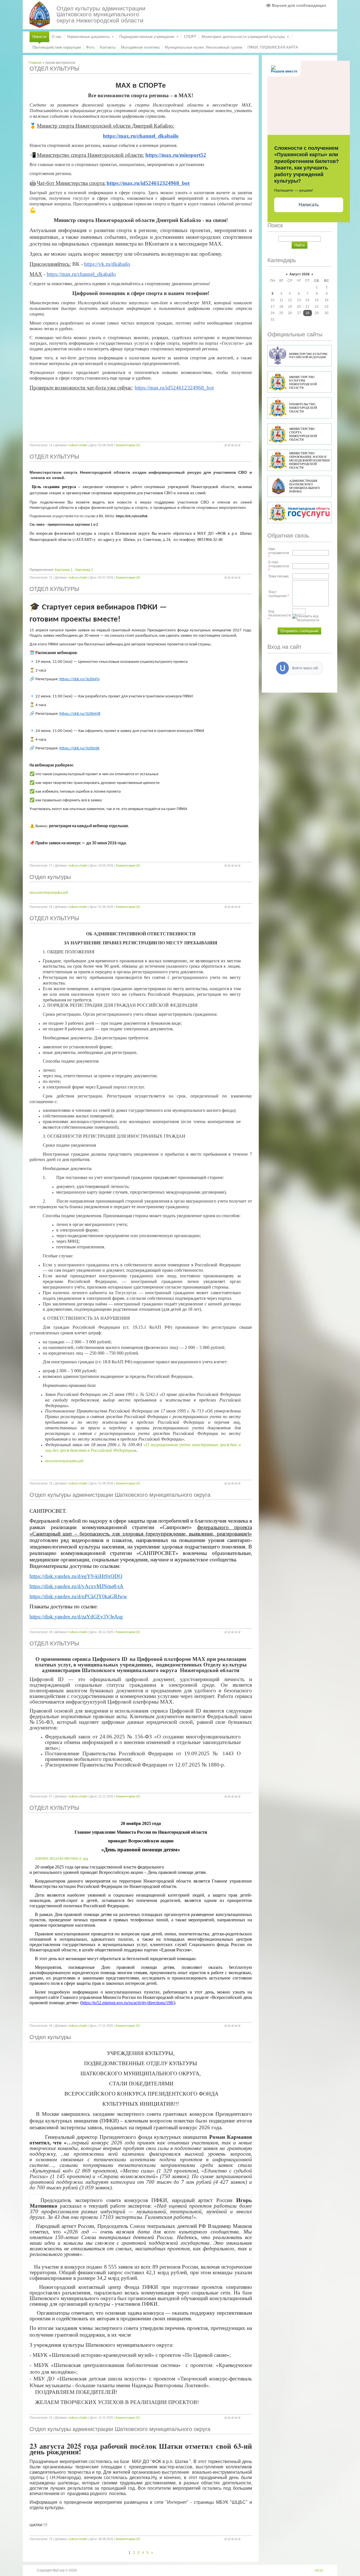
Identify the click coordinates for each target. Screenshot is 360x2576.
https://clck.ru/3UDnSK (79, 748)
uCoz (319, 2570)
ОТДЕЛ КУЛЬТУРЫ (54, 69)
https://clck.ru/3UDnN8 (80, 714)
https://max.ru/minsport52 (176, 155)
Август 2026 (300, 274)
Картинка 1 (64, 570)
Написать (309, 205)
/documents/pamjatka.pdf (49, 893)
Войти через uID (305, 668)
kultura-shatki (78, 445)
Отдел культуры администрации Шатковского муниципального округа (120, 1495)
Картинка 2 (84, 570)
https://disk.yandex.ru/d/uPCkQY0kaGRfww (78, 1596)
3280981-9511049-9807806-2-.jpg (61, 1859)
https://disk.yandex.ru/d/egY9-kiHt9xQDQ (76, 1576)
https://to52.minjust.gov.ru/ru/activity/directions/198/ (128, 2003)
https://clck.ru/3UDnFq (79, 679)
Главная (35, 63)
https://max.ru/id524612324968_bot (174, 388)
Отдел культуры (50, 877)
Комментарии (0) (128, 445)
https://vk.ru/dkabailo (107, 264)
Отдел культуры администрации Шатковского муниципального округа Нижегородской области (101, 14)
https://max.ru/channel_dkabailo (141, 136)
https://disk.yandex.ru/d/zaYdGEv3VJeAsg (76, 1617)
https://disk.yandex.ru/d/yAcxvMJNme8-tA (76, 1586)
